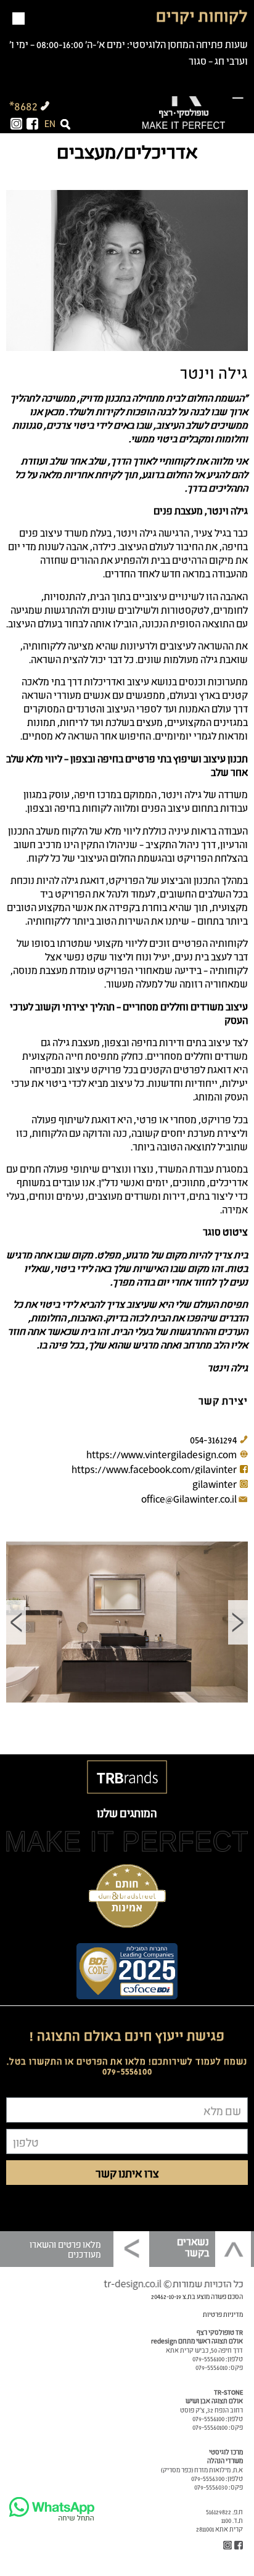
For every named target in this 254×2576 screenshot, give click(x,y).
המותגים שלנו (127, 1812)
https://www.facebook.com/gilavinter (154, 1469)
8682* (23, 105)
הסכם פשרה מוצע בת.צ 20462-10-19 (197, 2296)
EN (50, 123)
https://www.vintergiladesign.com (162, 1454)
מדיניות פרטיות (223, 2314)
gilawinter (215, 1484)
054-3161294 (213, 1439)
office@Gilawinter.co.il (189, 1498)
